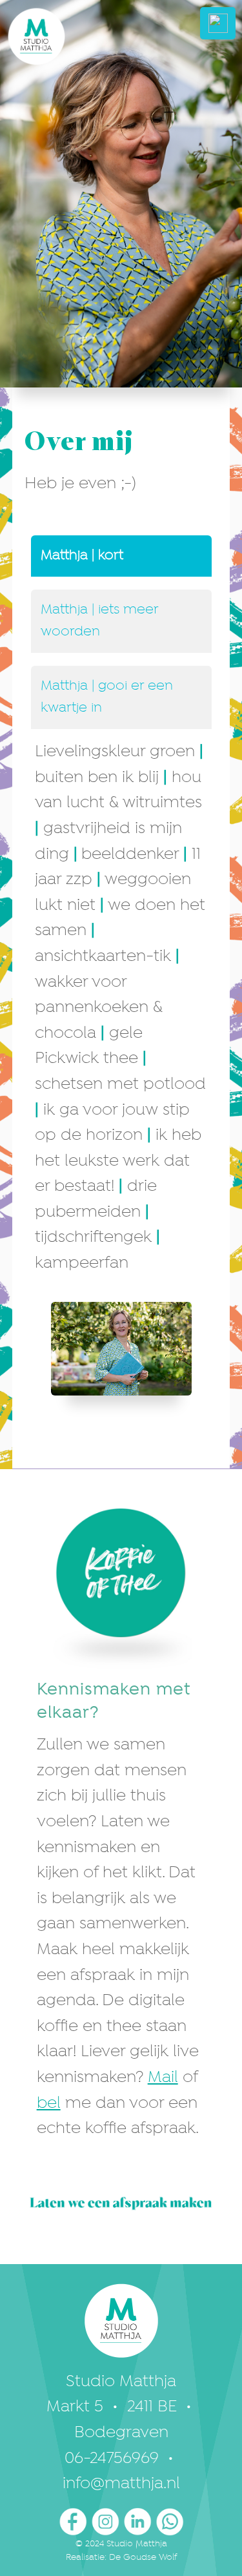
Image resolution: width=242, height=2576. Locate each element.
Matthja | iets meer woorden (100, 621)
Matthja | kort (82, 556)
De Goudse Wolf (143, 2557)
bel (49, 2104)
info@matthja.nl (121, 2484)
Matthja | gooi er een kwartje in (107, 697)
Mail (163, 2078)
